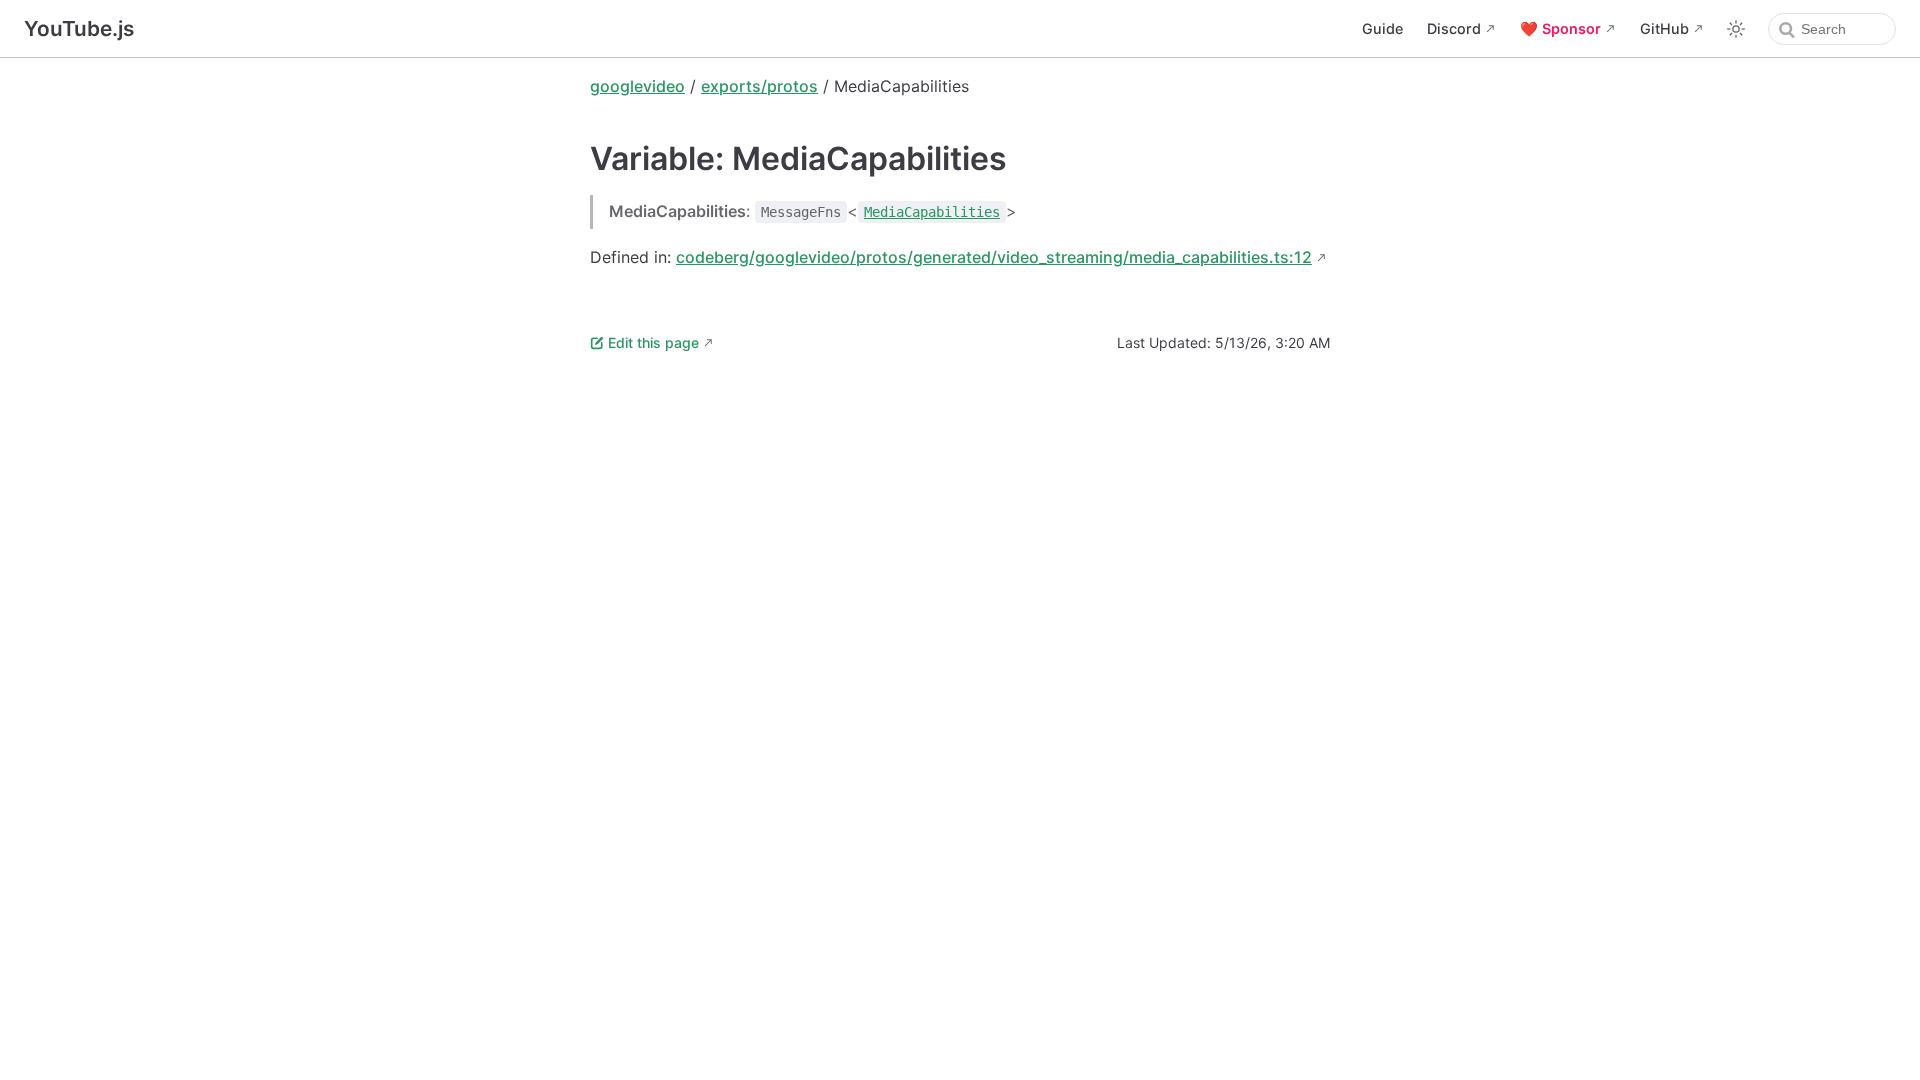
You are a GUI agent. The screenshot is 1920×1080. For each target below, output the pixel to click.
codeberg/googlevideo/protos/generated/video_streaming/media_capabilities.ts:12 (994, 257)
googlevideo (637, 86)
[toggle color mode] (1736, 29)
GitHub (1664, 28)
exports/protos (759, 86)
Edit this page (653, 342)
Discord (1454, 28)
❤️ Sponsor (1560, 28)
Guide (1382, 28)
